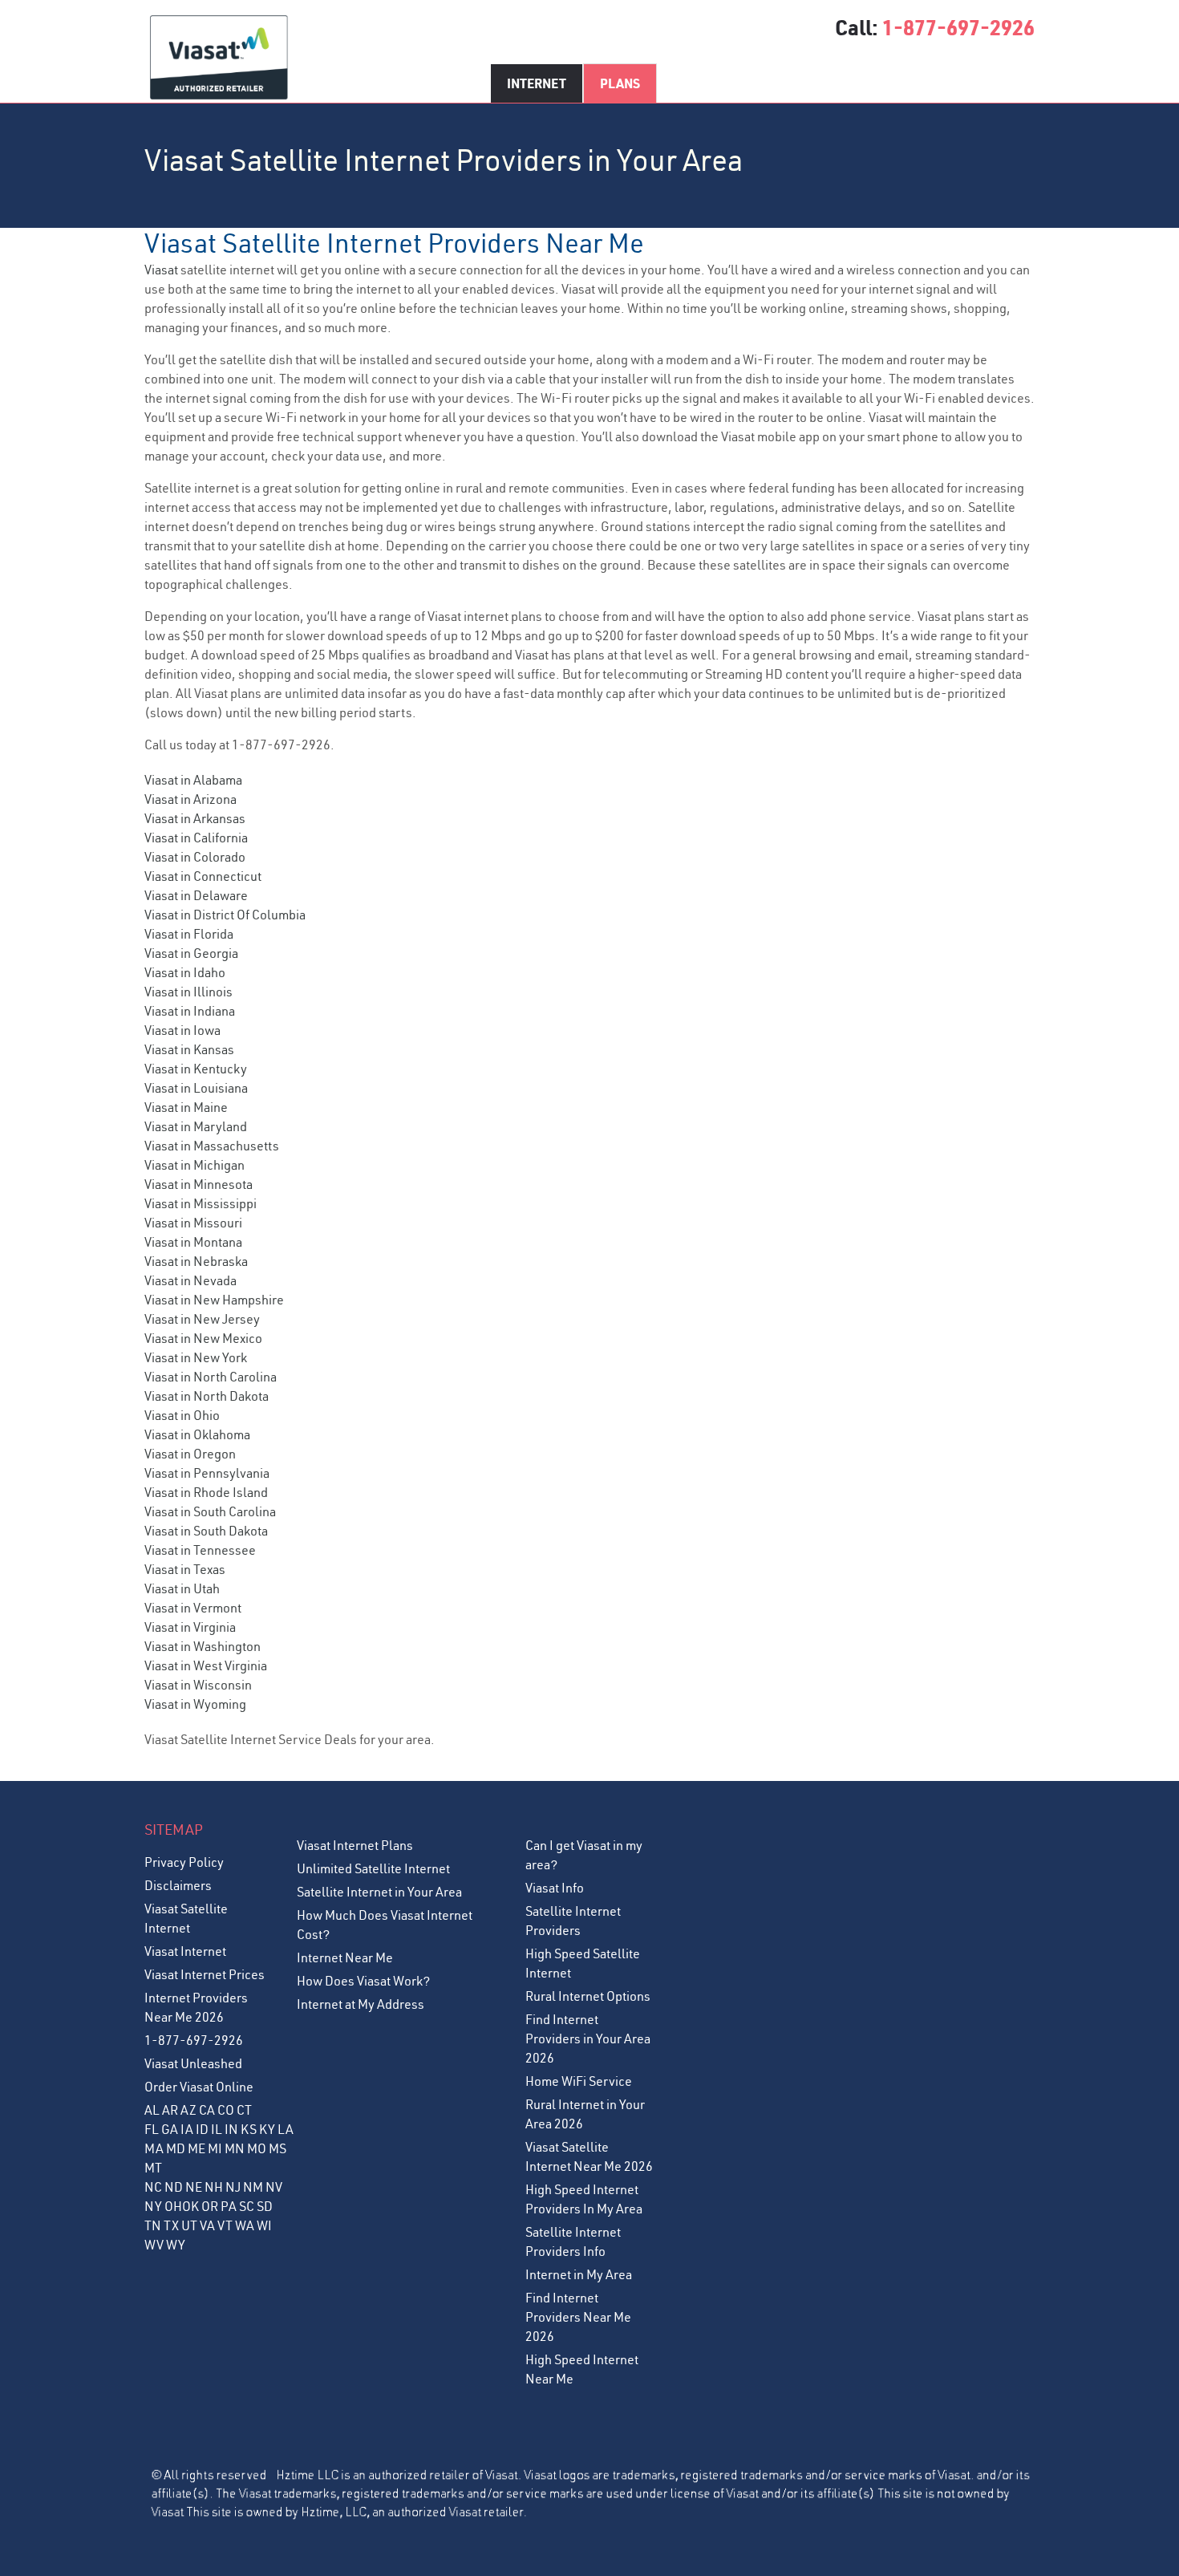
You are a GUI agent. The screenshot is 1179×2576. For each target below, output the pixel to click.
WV (154, 2245)
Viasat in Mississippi (201, 1203)
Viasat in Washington (203, 1646)
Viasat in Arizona (190, 799)
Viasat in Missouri (193, 1223)
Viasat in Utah (182, 1588)
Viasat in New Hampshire (214, 1300)
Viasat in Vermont (193, 1608)
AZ (188, 2110)
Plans (620, 83)
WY (176, 2245)
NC (153, 2187)
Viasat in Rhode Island (206, 1492)
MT (153, 2168)
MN (235, 2148)
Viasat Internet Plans (355, 1845)
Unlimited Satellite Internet (373, 1868)
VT (225, 2225)
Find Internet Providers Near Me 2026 (578, 2317)
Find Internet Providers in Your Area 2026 (588, 2038)
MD (176, 2148)
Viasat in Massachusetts (212, 1146)
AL (152, 2110)
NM (253, 2187)
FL (152, 2129)
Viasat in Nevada (190, 1280)
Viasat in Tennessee (200, 1550)
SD (265, 2206)
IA (187, 2129)
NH (214, 2187)
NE (194, 2187)
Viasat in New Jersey (202, 1319)
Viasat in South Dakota (206, 1531)
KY (267, 2129)
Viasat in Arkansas (195, 818)
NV (274, 2187)
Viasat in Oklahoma (197, 1434)
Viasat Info (555, 1888)
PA (229, 2206)
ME (196, 2148)
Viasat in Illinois (188, 992)
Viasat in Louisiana (196, 1088)
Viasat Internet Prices (205, 1974)
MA (154, 2148)
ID (202, 2129)
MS (278, 2148)
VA (207, 2225)
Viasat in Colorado (195, 857)
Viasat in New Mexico (203, 1338)
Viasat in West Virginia (206, 1665)
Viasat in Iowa (182, 1030)
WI (264, 2225)
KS (249, 2129)
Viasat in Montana (193, 1242)
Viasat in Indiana (190, 1011)
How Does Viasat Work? (363, 1981)
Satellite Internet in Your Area (379, 1892)
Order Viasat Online (199, 2087)
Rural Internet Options (588, 1996)
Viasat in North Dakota (207, 1396)
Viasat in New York (196, 1357)
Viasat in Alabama (193, 780)
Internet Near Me (345, 1957)
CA (207, 2110)
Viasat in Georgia (191, 953)
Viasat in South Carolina (210, 1511)
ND (174, 2187)
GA (170, 2129)
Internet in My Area (579, 2274)
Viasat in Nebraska (196, 1261)
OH (173, 2206)
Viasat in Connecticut (203, 876)
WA (245, 2225)
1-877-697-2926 (958, 27)
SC (247, 2206)
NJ (233, 2187)
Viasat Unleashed (193, 2063)
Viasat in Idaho (185, 972)
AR (170, 2110)
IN (231, 2129)
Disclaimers (178, 1885)
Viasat (161, 270)
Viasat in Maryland (196, 1126)
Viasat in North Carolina (211, 1377)
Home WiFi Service (579, 2081)
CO (226, 2110)
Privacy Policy (184, 1862)
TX (171, 2225)
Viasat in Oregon (190, 1454)
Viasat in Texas (185, 1569)
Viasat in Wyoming (195, 1704)
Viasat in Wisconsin (198, 1685)
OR (210, 2206)
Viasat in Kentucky (196, 1069)
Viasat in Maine (186, 1107)
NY (153, 2206)
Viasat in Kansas (189, 1049)
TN (153, 2225)
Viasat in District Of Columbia (225, 915)
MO (257, 2148)
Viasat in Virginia (190, 1627)
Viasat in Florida (189, 934)
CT (244, 2110)
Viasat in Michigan (194, 1165)
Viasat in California (196, 838)
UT (189, 2225)
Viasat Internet (185, 1951)
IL (217, 2129)
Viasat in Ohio (182, 1415)
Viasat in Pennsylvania (207, 1473)
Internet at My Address (361, 2004)
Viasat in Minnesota (199, 1184)
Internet (537, 83)
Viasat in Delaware (196, 895)
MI (215, 2148)
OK (190, 2206)
